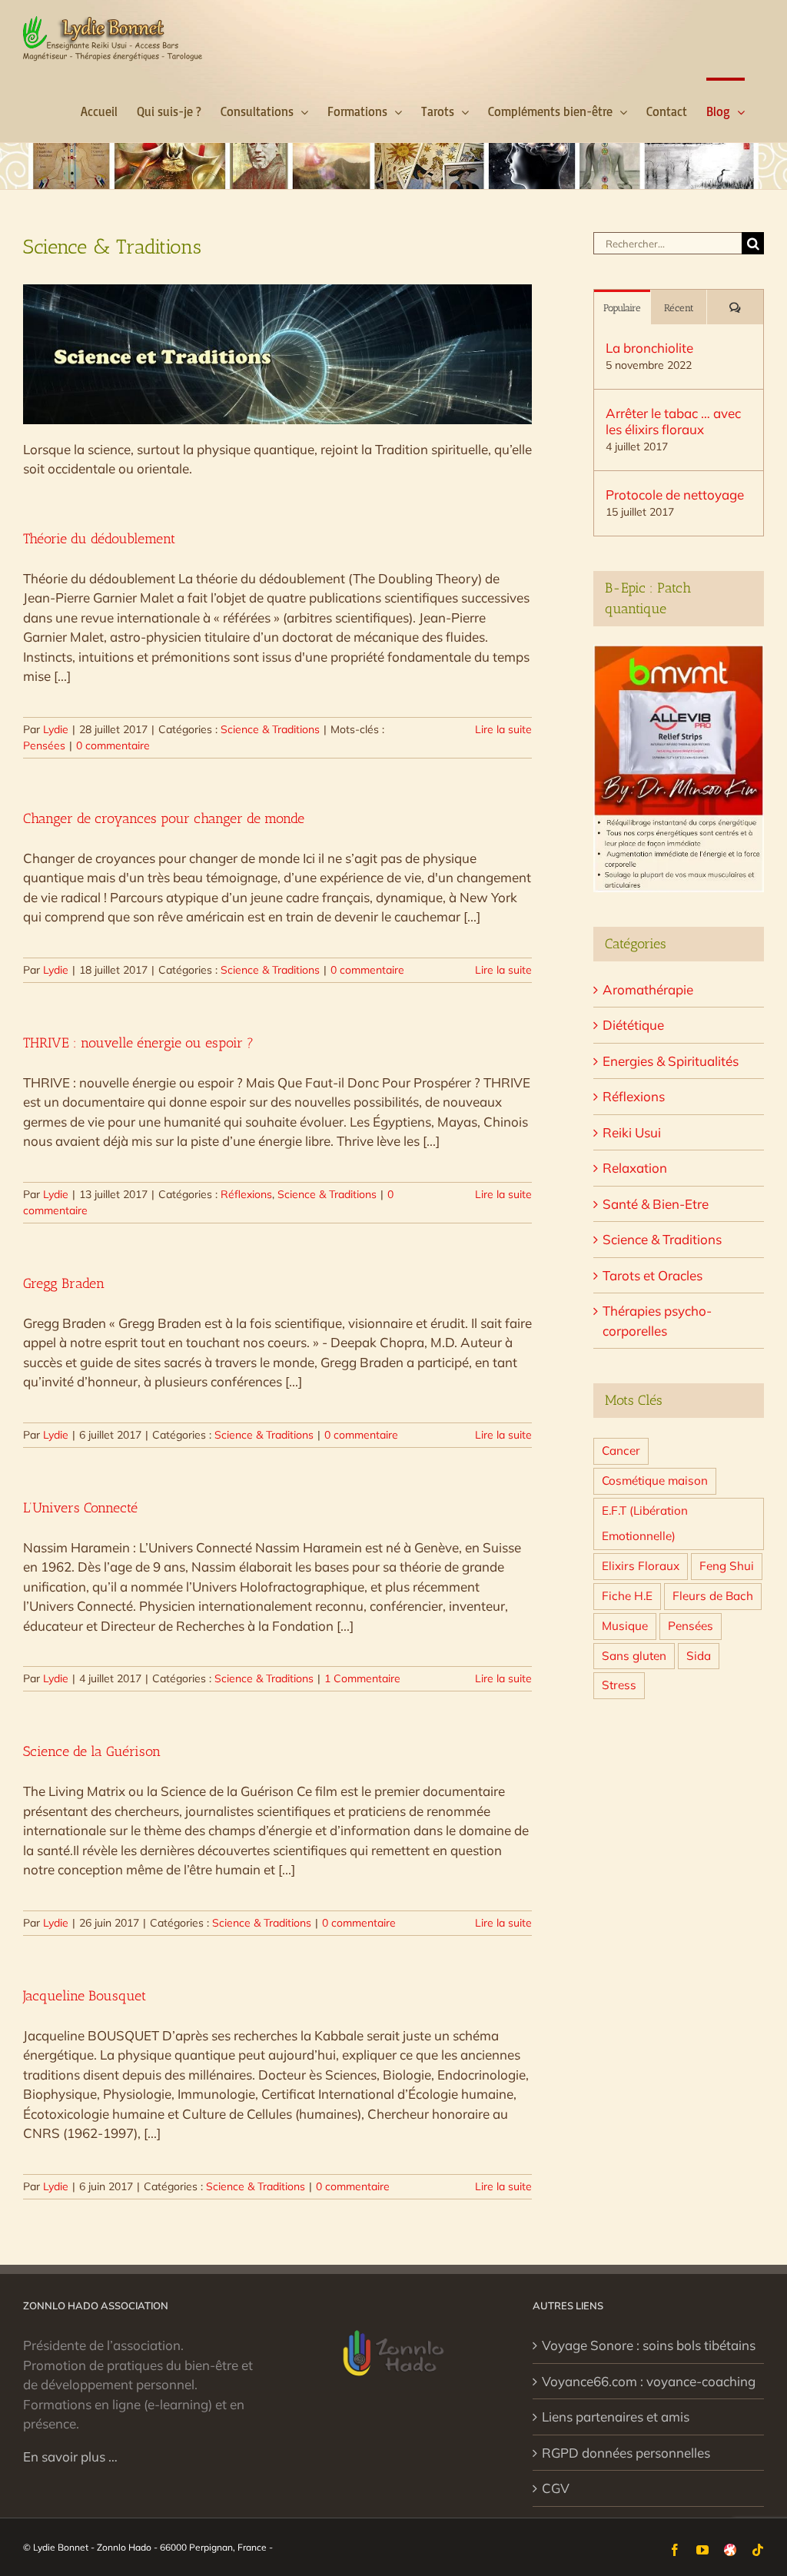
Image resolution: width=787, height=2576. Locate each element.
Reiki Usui (632, 1132)
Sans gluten (634, 1656)
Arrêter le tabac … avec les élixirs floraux (673, 421)
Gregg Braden (64, 1283)
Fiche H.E (627, 1596)
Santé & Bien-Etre (656, 1204)
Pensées (44, 745)
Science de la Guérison (92, 1751)
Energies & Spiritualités (671, 1061)
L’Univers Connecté (80, 1508)
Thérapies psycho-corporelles (657, 1321)
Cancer (621, 1451)
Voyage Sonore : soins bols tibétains (649, 2345)
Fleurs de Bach (713, 1596)
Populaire (622, 308)
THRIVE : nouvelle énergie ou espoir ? (138, 1043)
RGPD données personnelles (626, 2453)
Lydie (56, 729)
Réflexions (246, 1194)
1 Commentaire (362, 1678)
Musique (625, 1626)
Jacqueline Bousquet (85, 1996)
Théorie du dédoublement (99, 539)
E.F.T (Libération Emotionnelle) (645, 1523)
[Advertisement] (679, 1966)
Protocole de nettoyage (675, 495)
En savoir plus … (70, 2456)
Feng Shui (727, 1566)
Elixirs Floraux (641, 1566)
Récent (679, 308)
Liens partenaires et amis (616, 2417)
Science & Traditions (270, 729)
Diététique (633, 1025)
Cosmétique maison (655, 1481)
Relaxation (635, 1168)
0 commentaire (113, 745)
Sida (699, 1656)
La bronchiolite (649, 348)
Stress (619, 1685)
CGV (556, 2488)
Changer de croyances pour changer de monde (164, 818)
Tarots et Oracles (653, 1275)
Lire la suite (503, 729)
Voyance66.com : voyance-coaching (649, 2381)
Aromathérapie (648, 989)
